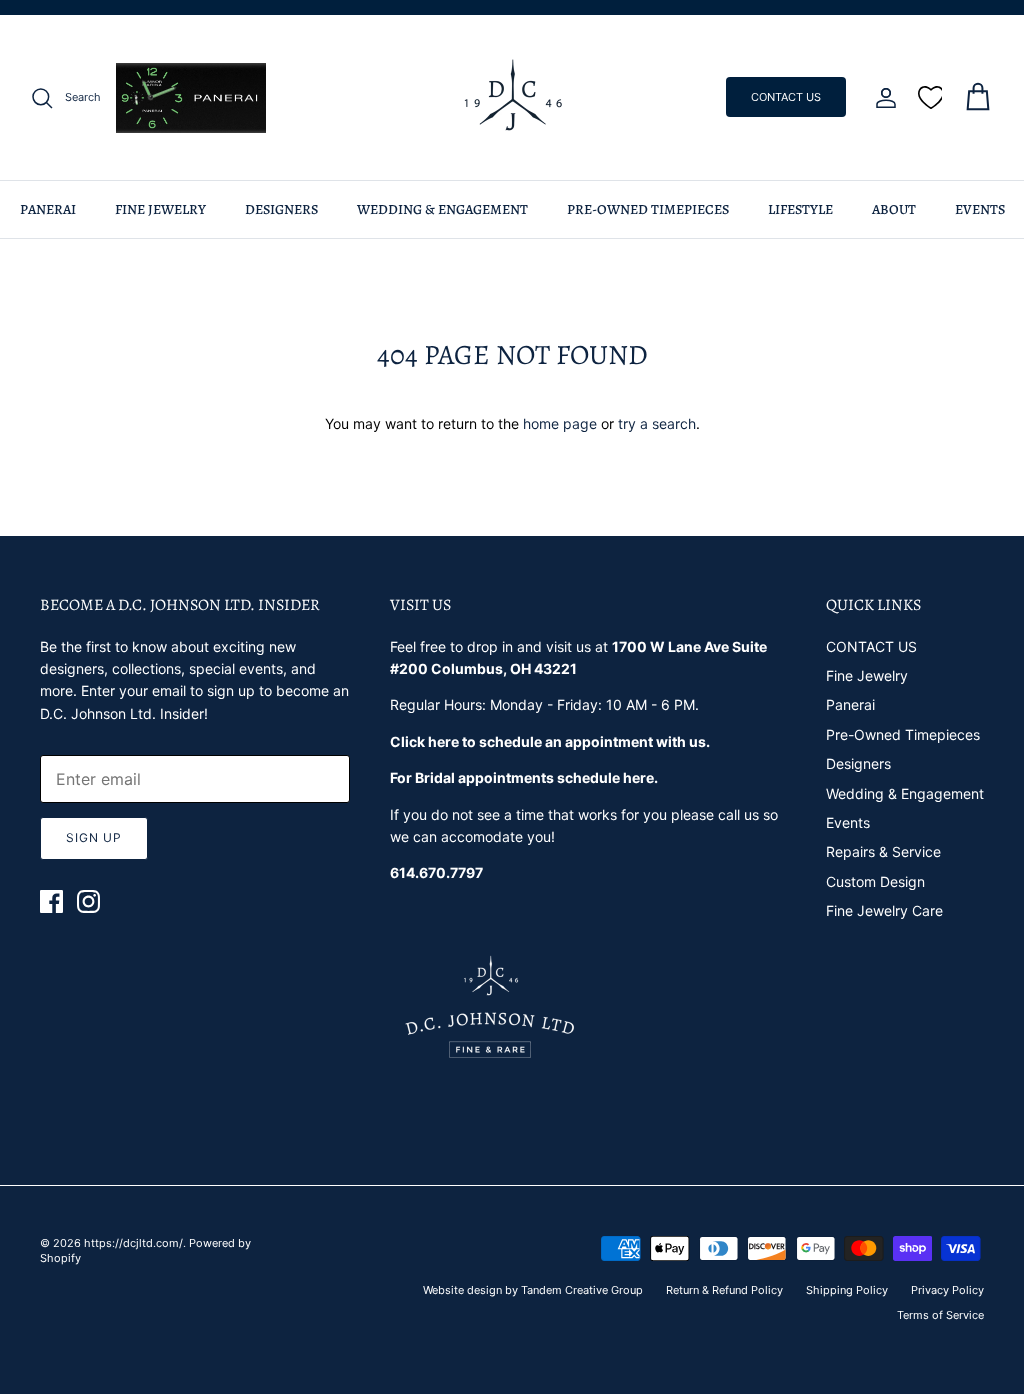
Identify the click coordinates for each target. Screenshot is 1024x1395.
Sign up (94, 837)
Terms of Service (940, 1315)
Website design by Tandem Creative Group (533, 1290)
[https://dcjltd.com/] (512, 97)
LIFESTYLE (800, 209)
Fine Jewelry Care (884, 910)
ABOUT (894, 209)
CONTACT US (786, 97)
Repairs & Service (883, 851)
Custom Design (875, 881)
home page (560, 423)
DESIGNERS (281, 209)
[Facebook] (51, 901)
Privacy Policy (947, 1290)
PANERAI (48, 209)
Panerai (850, 704)
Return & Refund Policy (724, 1290)
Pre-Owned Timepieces (903, 734)
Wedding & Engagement (905, 793)
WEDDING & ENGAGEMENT (442, 209)
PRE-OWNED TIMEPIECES (648, 209)
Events (848, 822)
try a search (657, 423)
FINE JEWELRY (160, 209)
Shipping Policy (847, 1290)
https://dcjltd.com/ (133, 1243)
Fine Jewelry (867, 675)
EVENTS (980, 209)
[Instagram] (88, 901)
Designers (858, 763)
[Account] (882, 98)
